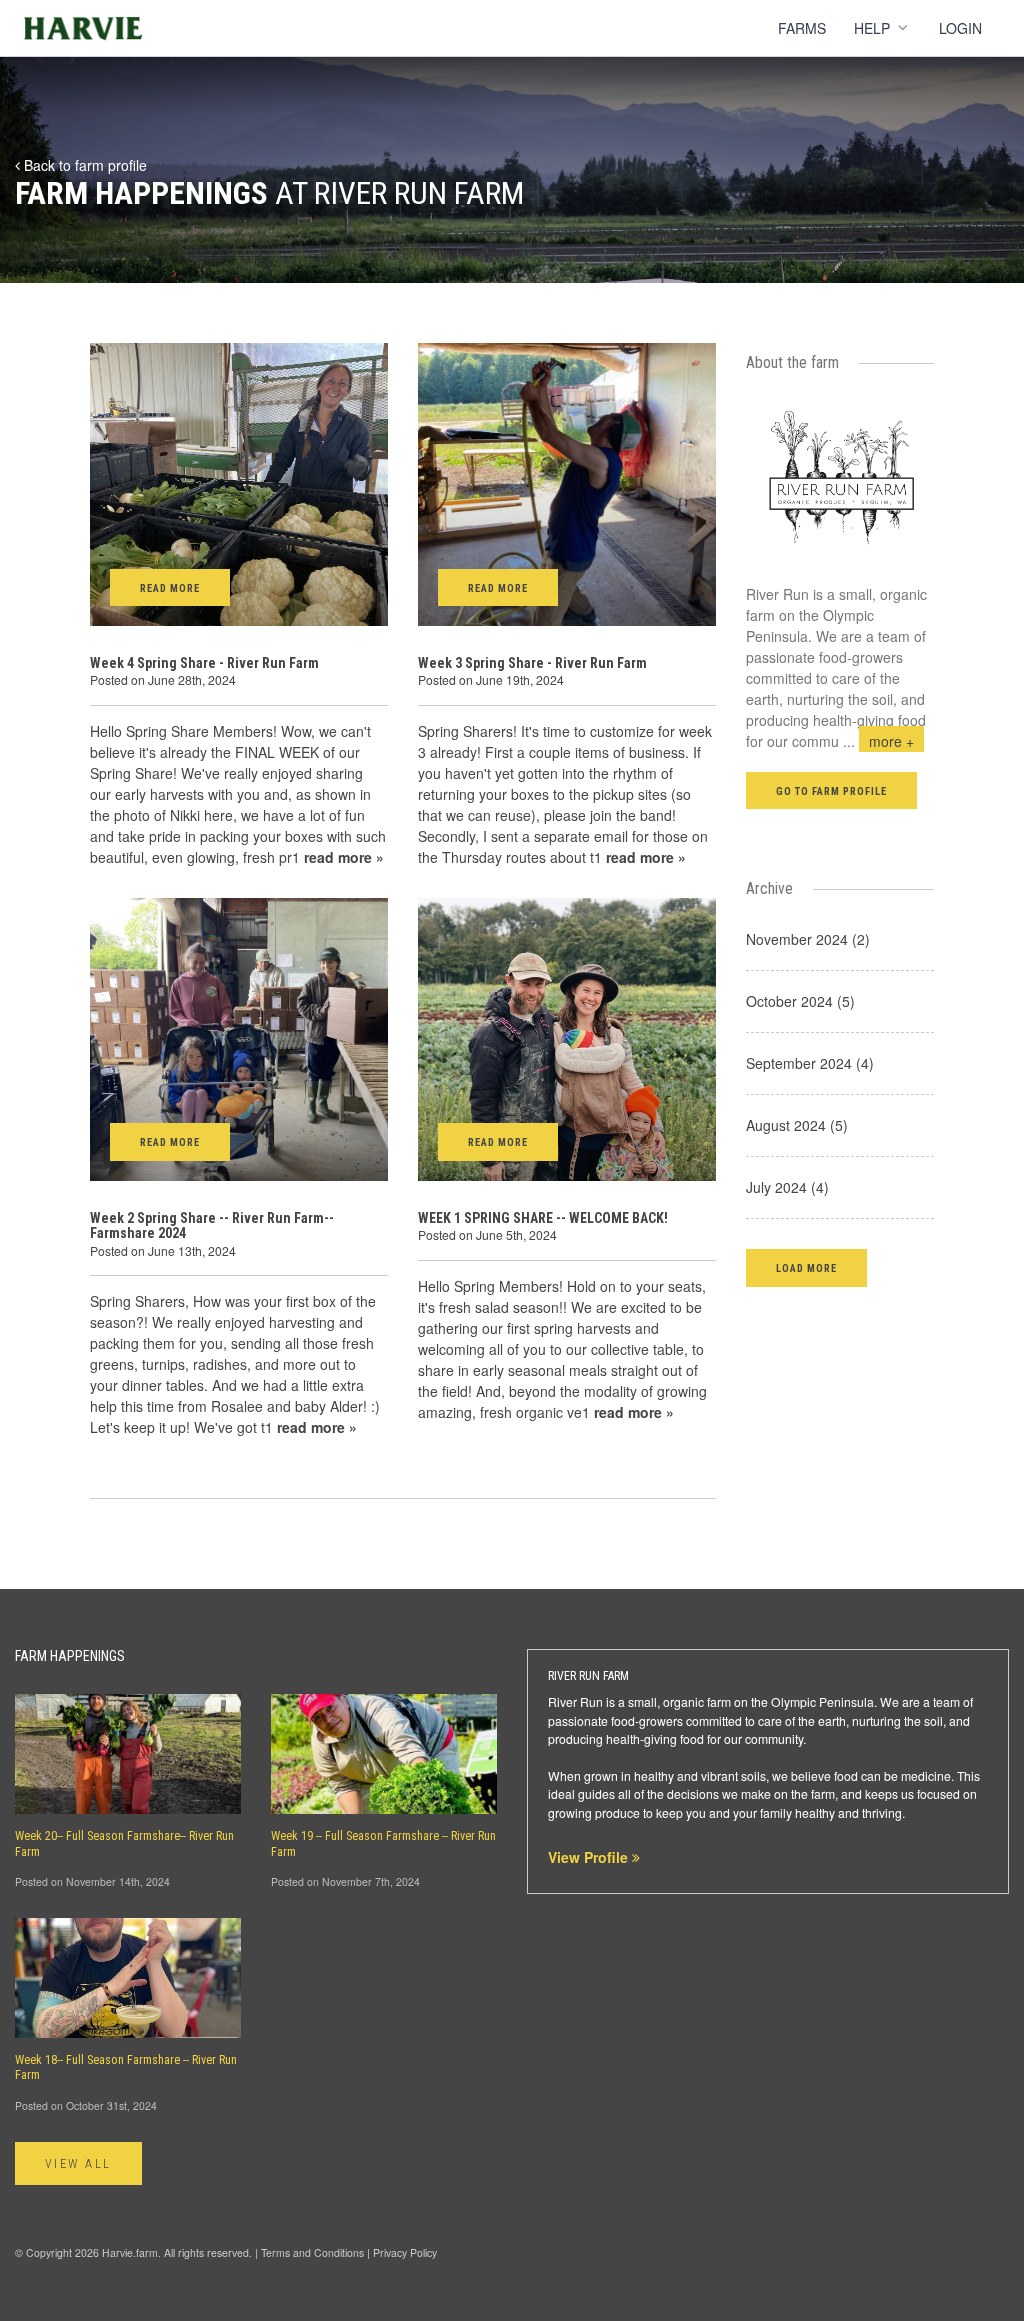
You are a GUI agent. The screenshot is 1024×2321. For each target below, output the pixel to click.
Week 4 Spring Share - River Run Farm (204, 663)
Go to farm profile (832, 791)
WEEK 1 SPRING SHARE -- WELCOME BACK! (543, 1218)
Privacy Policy (405, 2252)
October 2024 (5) (800, 1001)
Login (960, 28)
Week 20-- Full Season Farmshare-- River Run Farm (124, 1843)
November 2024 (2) (808, 939)
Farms (802, 28)
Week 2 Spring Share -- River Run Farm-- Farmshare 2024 (212, 1225)
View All (78, 2164)
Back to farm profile (83, 165)
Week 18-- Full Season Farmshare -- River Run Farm (126, 2067)
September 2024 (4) (810, 1063)
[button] (806, 1267)
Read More (170, 588)
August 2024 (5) (797, 1125)
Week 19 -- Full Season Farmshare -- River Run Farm (383, 1843)
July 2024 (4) (787, 1187)
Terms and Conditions (312, 2252)
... (878, 741)
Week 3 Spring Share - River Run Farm (532, 663)
